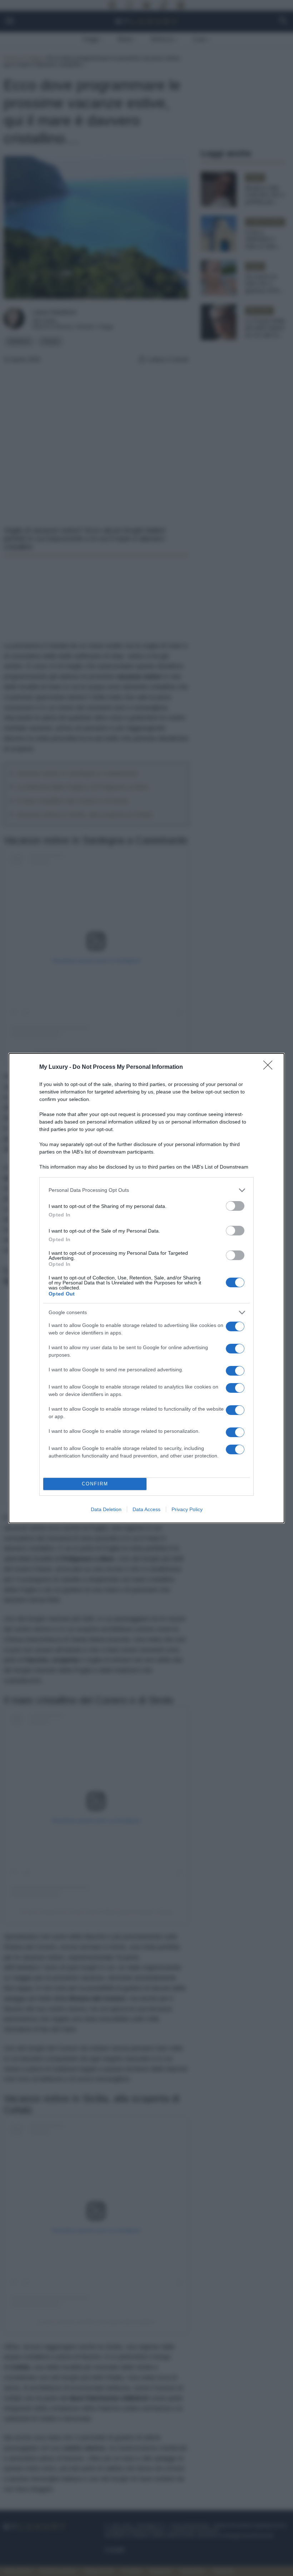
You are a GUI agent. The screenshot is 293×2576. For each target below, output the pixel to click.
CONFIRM (95, 1484)
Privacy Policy (187, 1509)
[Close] (270, 1067)
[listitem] (146, 1190)
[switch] (235, 1206)
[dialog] (146, 1288)
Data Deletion (106, 1509)
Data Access (146, 1509)
